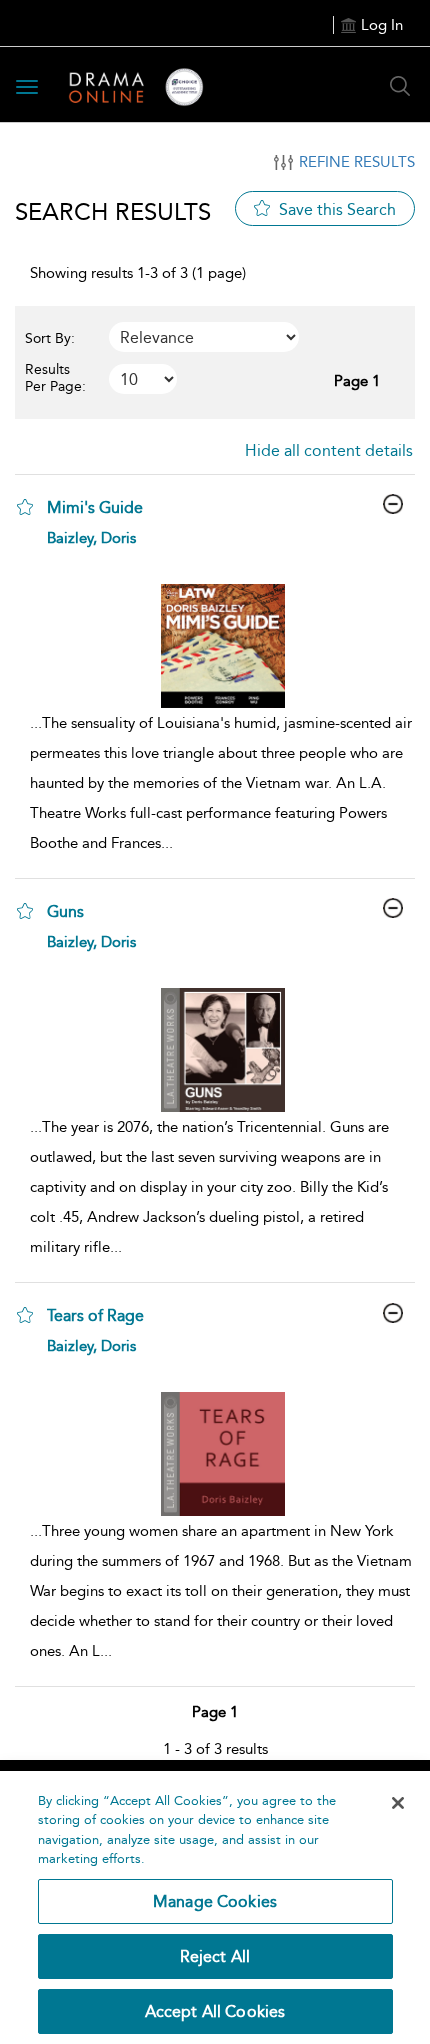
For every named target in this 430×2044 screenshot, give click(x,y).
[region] (215, 1907)
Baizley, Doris (91, 538)
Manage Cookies (215, 1901)
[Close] (398, 1803)
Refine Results (357, 162)
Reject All (215, 1956)
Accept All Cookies (215, 2011)
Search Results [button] (113, 211)
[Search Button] (400, 86)
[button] (25, 507)
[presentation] (222, 646)
